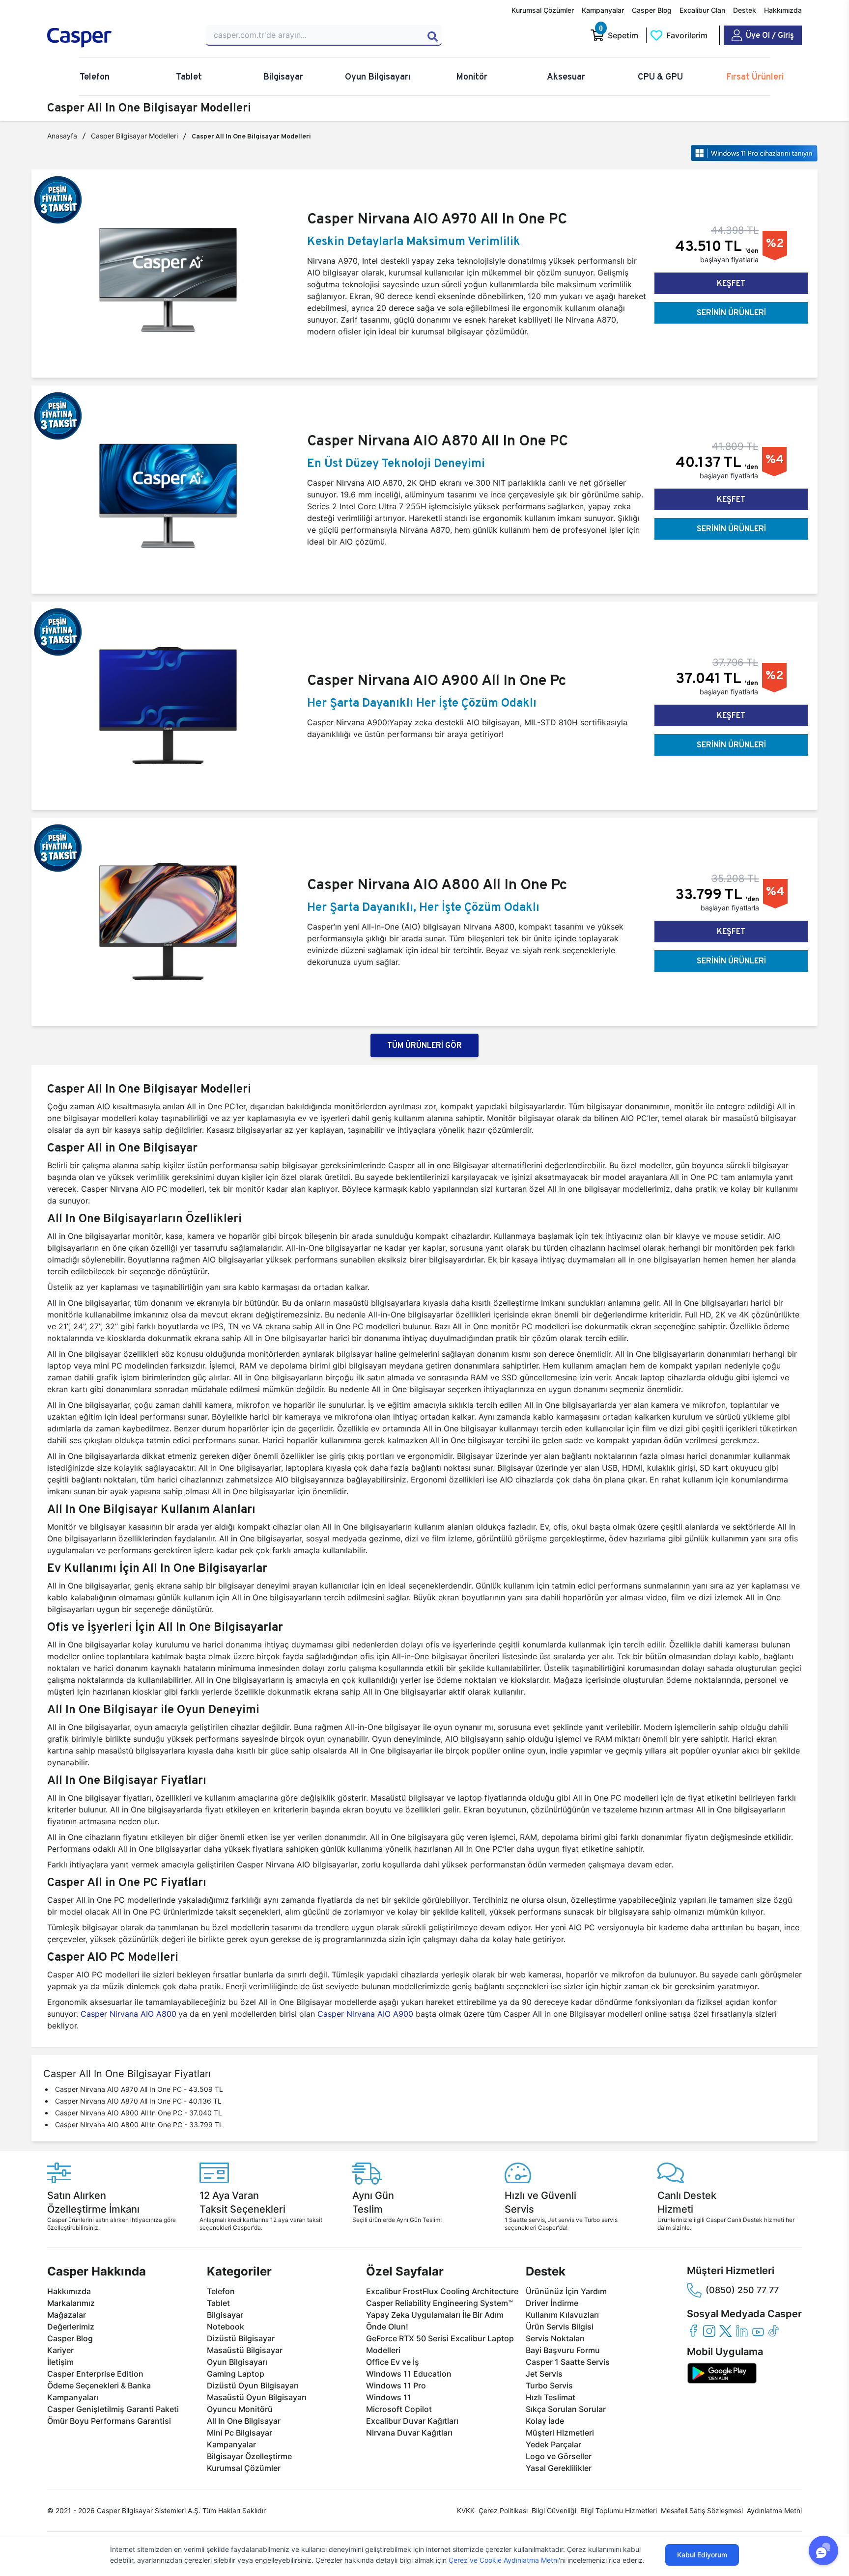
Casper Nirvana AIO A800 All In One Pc (437, 884)
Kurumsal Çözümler (543, 10)
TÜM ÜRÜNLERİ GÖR (424, 1045)
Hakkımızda (783, 10)
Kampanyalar (603, 10)
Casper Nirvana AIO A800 (127, 2014)
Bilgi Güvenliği (554, 2510)
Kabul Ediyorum (702, 2555)
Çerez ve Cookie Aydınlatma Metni (504, 2560)
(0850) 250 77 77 (742, 2290)
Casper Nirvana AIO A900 (367, 2014)
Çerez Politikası (503, 2510)
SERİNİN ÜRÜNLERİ (731, 313)
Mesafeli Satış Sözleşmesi (702, 2510)
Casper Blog (652, 10)
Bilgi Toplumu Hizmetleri (619, 2510)
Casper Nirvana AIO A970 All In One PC (437, 219)
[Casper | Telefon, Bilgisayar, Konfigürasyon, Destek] (118, 38)
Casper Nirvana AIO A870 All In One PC (438, 440)
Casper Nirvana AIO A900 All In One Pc (437, 680)
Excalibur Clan (702, 10)
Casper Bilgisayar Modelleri (134, 136)
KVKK (466, 2510)
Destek (745, 10)
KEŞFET (731, 283)
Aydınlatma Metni (774, 2510)
